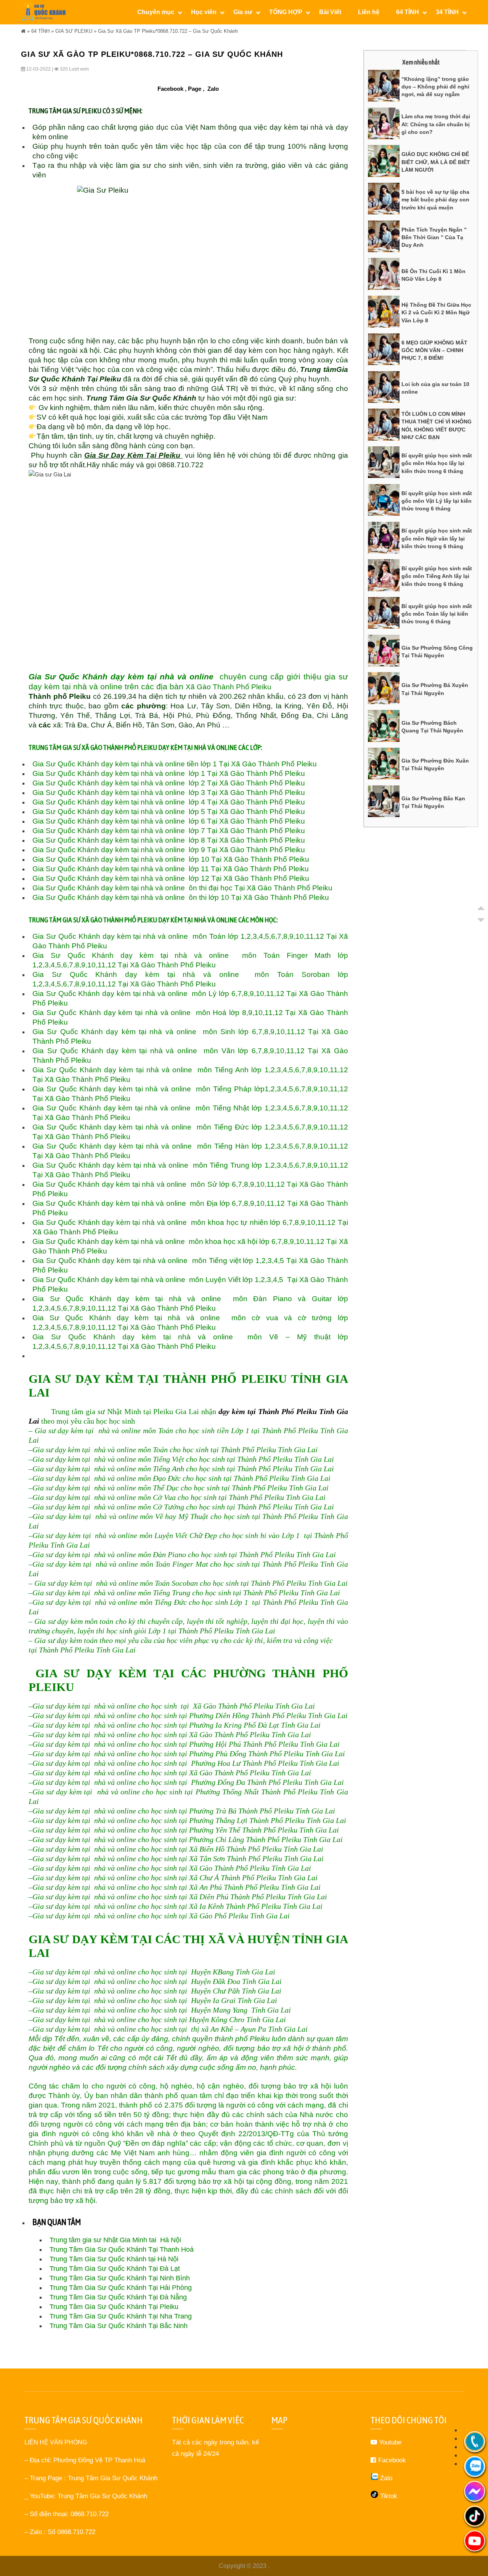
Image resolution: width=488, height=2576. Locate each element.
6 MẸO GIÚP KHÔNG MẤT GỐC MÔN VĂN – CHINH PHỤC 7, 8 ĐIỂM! (434, 350)
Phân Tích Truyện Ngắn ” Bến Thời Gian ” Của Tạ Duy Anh (434, 237)
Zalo (213, 89)
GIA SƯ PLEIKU (74, 31)
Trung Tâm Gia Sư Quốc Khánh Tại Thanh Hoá (122, 2249)
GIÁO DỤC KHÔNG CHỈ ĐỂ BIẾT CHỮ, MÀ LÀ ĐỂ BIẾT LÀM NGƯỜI (436, 162)
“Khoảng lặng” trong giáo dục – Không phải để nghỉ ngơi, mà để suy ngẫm (435, 87)
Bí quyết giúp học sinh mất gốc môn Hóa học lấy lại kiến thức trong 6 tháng (437, 463)
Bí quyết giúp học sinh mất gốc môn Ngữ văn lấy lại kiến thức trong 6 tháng (437, 538)
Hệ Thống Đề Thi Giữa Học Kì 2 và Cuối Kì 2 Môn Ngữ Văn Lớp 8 (436, 313)
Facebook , (172, 89)
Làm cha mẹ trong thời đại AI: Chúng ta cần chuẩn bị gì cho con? (436, 124)
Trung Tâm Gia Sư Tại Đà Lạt (115, 2269)
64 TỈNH (40, 31)
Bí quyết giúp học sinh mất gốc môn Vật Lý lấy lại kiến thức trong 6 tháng (437, 501)
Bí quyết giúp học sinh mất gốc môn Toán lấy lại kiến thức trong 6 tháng (437, 614)
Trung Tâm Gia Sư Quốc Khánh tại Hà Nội (114, 2259)
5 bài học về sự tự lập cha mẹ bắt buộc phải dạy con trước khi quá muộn (435, 200)
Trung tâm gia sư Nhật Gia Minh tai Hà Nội (115, 2240)
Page (195, 89)
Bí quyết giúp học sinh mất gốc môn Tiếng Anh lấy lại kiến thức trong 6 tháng (437, 576)
